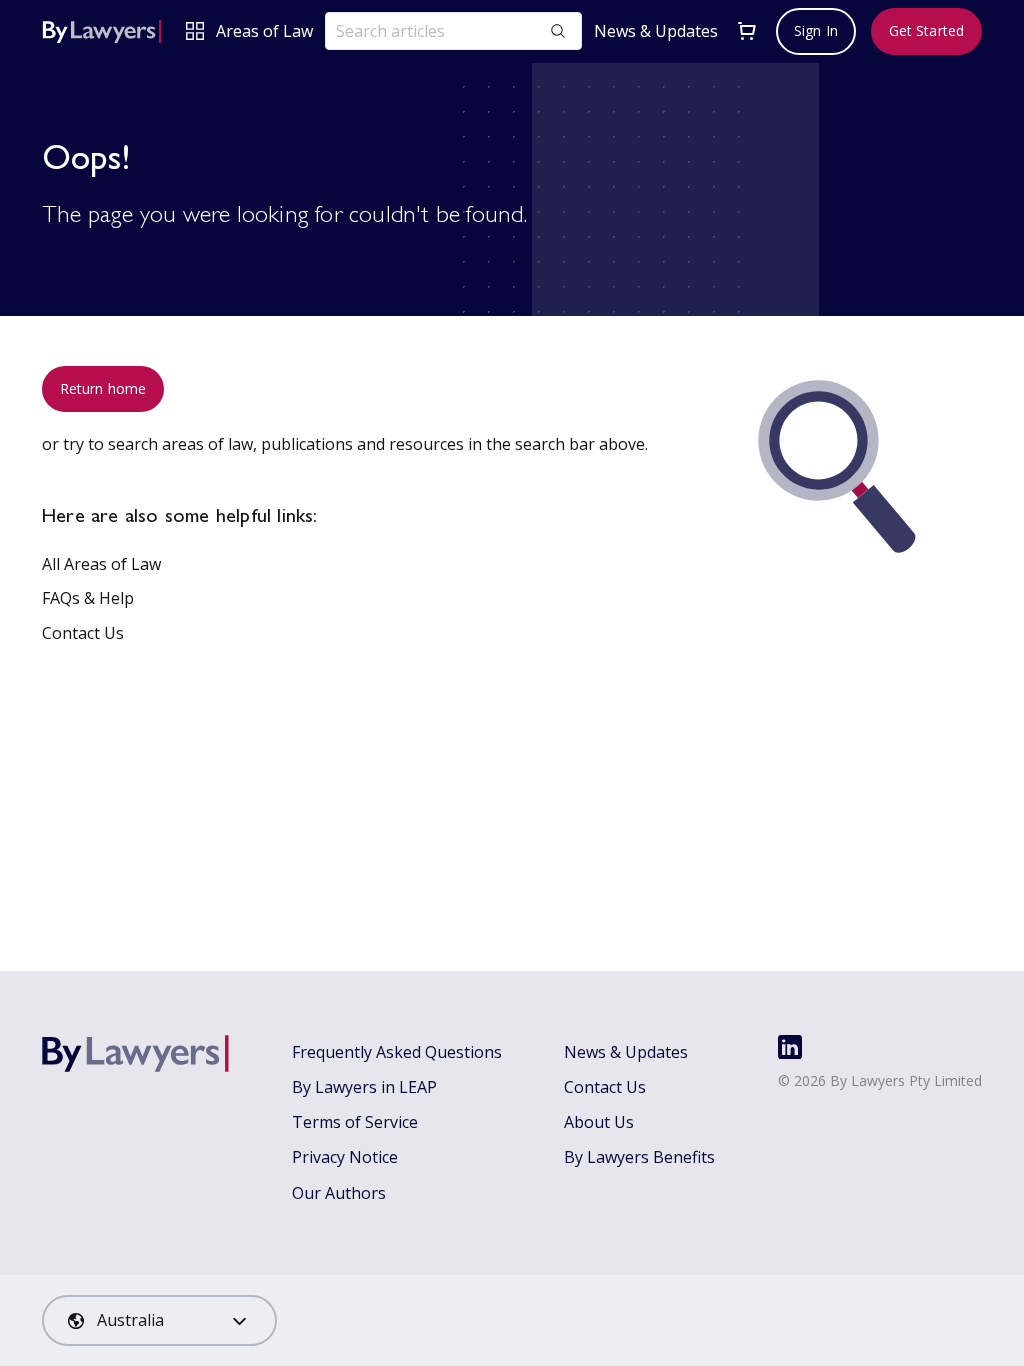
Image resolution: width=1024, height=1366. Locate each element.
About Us (599, 1122)
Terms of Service (355, 1122)
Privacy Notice (345, 1157)
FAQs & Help (88, 598)
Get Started (926, 30)
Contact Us (83, 633)
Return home (103, 388)
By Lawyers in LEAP (364, 1087)
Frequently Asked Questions (397, 1052)
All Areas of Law (101, 564)
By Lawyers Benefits (639, 1157)
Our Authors (339, 1193)
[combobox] (159, 1320)
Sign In (816, 30)
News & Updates (656, 31)
